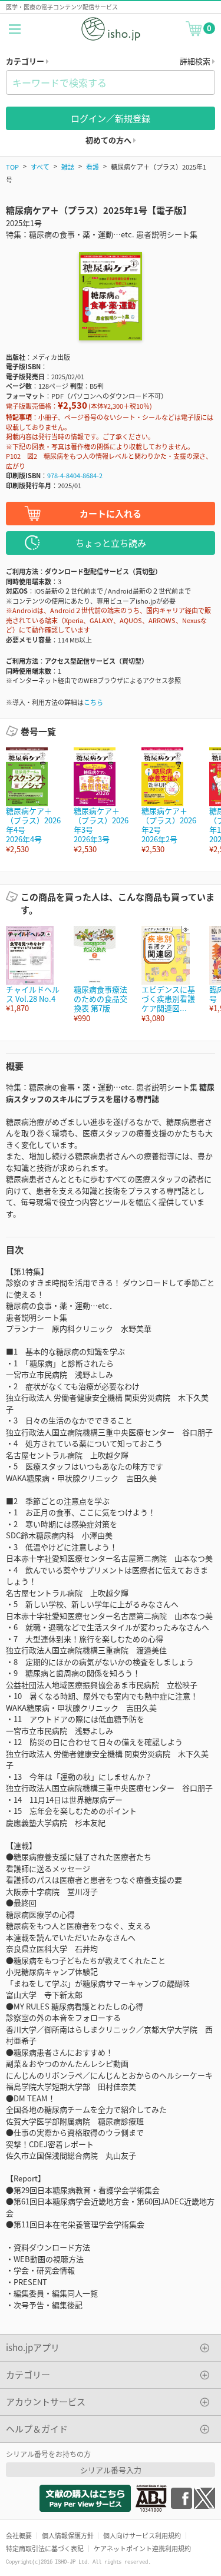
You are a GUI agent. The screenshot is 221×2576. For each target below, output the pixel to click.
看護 (93, 167)
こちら (93, 702)
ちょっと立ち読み (111, 543)
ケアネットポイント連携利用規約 (142, 2548)
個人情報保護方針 (68, 2535)
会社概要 (19, 2535)
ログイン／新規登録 (111, 118)
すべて (40, 167)
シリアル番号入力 (111, 2470)
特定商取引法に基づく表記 (45, 2548)
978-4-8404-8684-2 (75, 475)
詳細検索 (196, 61)
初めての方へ (109, 140)
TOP (12, 167)
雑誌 (68, 167)
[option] (34, 801)
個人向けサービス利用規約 (142, 2535)
